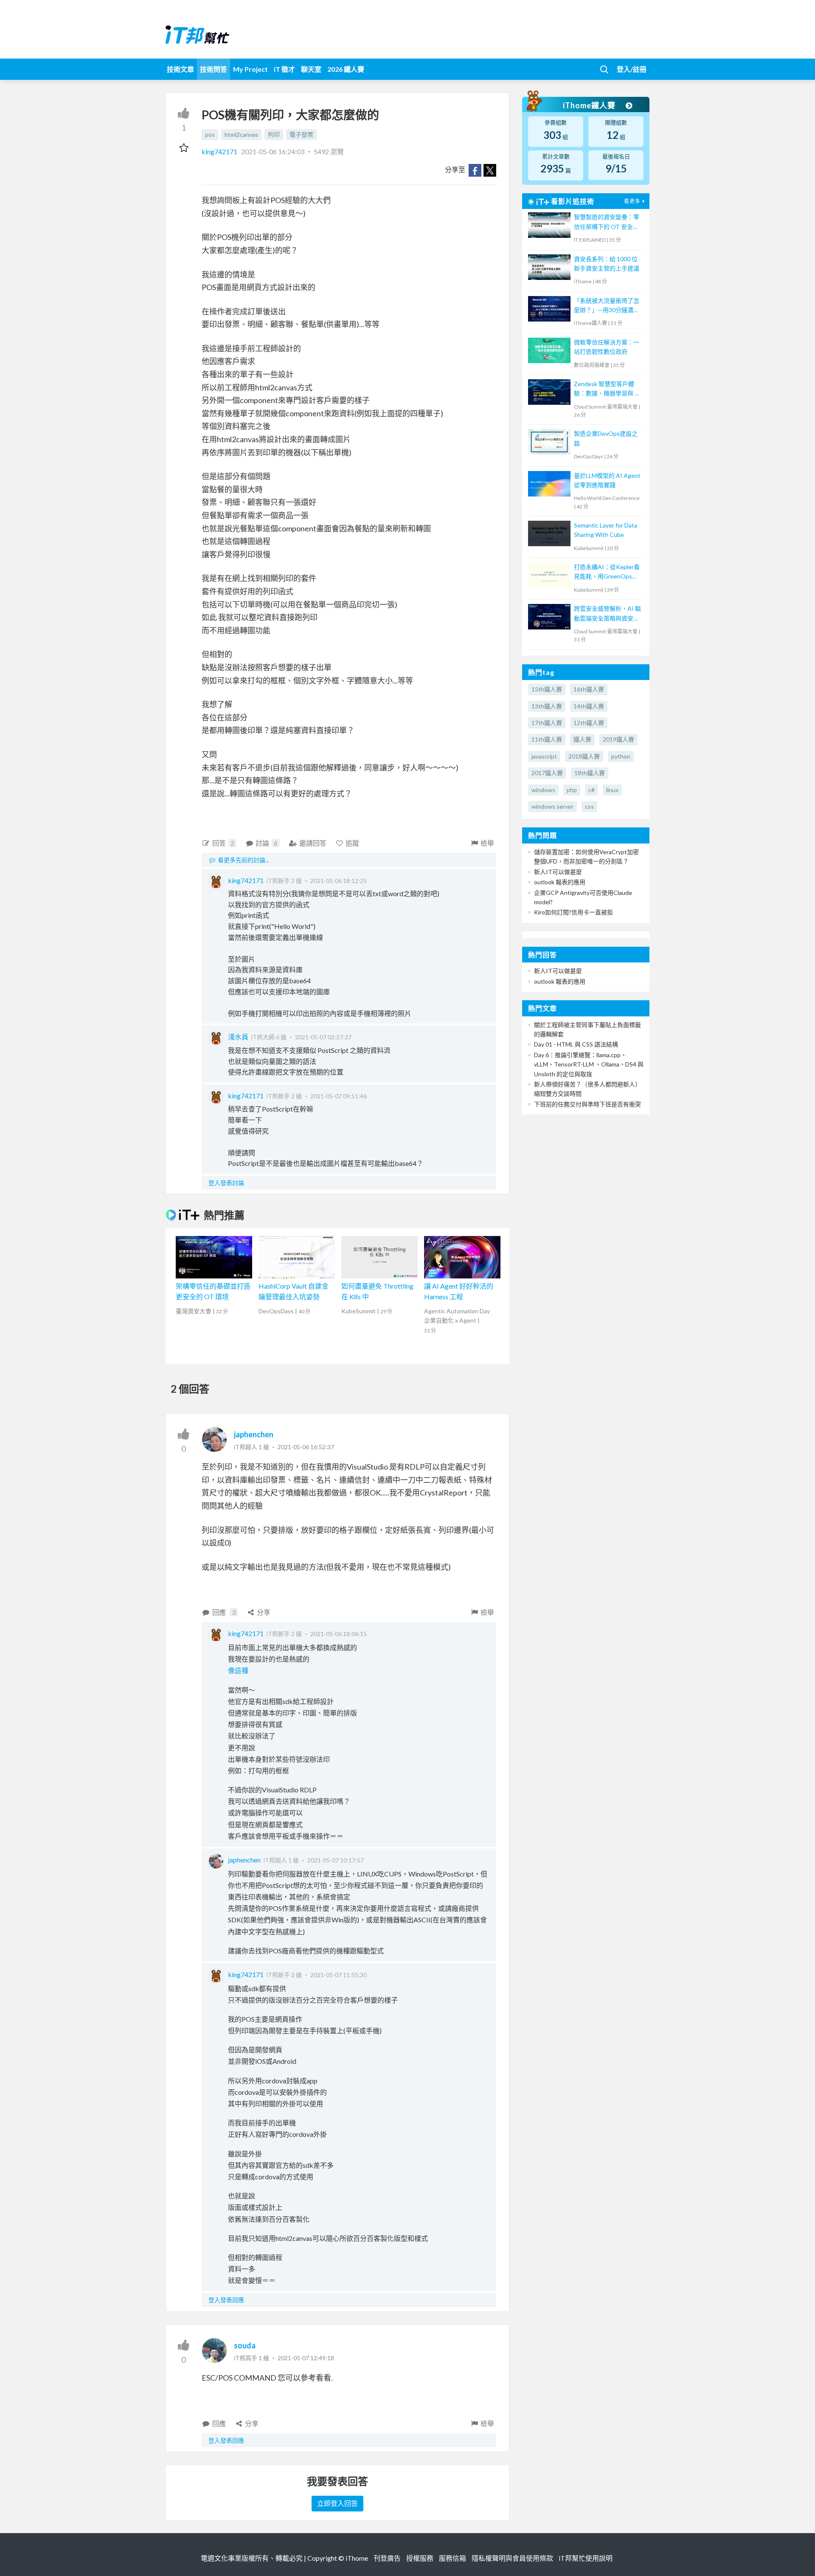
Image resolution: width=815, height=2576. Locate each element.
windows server (552, 806)
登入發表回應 (226, 2300)
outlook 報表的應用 (560, 882)
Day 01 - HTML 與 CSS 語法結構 (576, 1044)
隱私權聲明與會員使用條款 (512, 2558)
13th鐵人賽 (547, 706)
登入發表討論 (226, 1183)
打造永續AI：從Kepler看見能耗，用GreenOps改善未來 (607, 572)
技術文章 (180, 69)
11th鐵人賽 (547, 739)
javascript (544, 756)
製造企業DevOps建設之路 (606, 438)
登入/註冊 (632, 69)
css (589, 806)
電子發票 (301, 134)
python (621, 756)
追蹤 (352, 843)
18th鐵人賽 (590, 773)
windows (543, 790)
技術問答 (214, 69)
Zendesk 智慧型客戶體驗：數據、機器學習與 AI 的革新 (607, 389)
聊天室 (311, 69)
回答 (223, 843)
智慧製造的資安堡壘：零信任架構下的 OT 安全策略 (607, 222)
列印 (274, 134)
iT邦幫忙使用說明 (586, 2558)
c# (592, 790)
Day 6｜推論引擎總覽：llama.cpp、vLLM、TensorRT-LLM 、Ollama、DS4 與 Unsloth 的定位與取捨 (589, 1064)
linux (612, 790)
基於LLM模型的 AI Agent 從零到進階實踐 (607, 480)
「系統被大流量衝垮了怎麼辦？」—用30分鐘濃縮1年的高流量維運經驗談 (607, 306)
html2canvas (241, 134)
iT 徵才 (284, 69)
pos (210, 134)
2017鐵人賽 (547, 773)
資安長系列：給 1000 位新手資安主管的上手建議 (607, 264)
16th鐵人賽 (589, 689)
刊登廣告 (387, 2558)
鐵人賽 (582, 739)
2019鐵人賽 (618, 739)
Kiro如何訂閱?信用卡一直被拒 (573, 912)
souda (245, 2345)
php (572, 790)
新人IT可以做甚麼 (558, 872)
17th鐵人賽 (547, 723)
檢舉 (487, 843)
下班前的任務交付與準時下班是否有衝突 (587, 1104)
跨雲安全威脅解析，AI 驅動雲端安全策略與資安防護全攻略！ (607, 614)
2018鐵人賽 (584, 756)
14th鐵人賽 (589, 706)
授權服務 (420, 2558)
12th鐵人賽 (589, 723)
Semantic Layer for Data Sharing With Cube (606, 530)
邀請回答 (313, 843)
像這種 (238, 1670)
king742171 (220, 151)
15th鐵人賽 (547, 689)
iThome (357, 2558)
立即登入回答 (337, 2503)
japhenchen (254, 1434)
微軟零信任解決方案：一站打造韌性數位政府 (607, 347)
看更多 (632, 201)
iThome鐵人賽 (590, 105)
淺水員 (238, 1037)
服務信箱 (452, 2558)
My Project (250, 69)
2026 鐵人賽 (346, 69)
